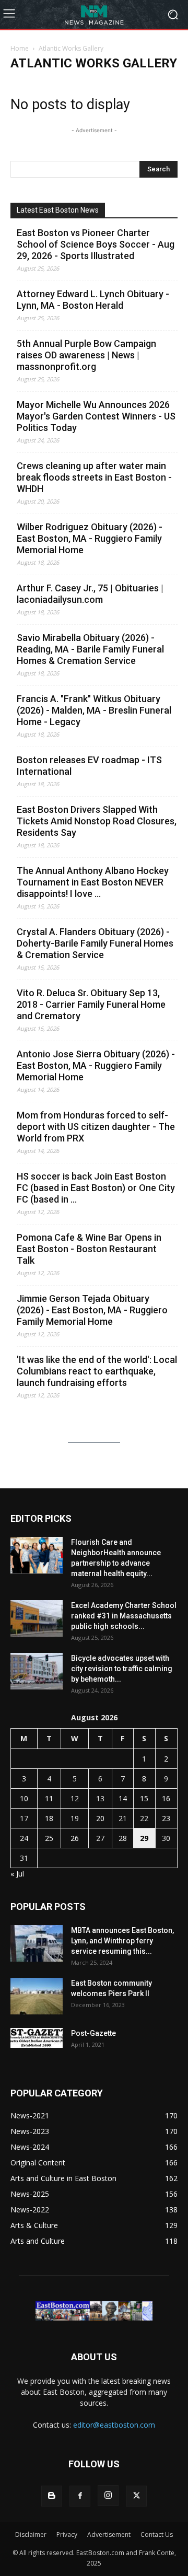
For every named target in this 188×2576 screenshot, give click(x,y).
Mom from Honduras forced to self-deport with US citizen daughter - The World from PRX (96, 1127)
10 (24, 1798)
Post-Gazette (93, 2033)
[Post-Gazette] (37, 2038)
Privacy (67, 2534)
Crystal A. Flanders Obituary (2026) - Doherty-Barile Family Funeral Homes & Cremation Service (95, 943)
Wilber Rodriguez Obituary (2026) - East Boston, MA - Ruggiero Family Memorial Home (90, 538)
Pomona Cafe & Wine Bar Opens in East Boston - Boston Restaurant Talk (89, 1249)
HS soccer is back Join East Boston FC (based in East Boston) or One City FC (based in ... (96, 1188)
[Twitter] (136, 2496)
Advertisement (109, 2534)
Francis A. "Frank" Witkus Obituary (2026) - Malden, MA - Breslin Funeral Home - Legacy (94, 710)
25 (49, 1838)
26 (75, 1838)
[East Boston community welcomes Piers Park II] (37, 1996)
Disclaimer (31, 2534)
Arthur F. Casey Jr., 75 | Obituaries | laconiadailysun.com (90, 594)
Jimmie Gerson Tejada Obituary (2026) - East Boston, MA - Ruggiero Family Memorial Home (92, 1310)
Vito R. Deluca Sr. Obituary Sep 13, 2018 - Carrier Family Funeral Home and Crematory (91, 1004)
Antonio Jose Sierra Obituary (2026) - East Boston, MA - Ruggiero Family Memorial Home (96, 1065)
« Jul (17, 1874)
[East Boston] (94, 14)
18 (49, 1818)
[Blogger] (52, 2496)
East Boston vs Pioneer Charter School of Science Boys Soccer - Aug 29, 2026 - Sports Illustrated (96, 244)
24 (24, 1838)
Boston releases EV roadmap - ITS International (89, 766)
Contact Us (157, 2534)
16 (166, 1798)
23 (166, 1818)
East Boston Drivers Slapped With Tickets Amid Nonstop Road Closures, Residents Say (97, 821)
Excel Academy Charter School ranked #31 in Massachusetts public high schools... (124, 1616)
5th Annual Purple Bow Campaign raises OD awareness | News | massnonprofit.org (86, 355)
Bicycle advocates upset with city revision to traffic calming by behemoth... (122, 1669)
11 (49, 1798)
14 (123, 1798)
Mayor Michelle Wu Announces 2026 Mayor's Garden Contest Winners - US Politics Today (96, 416)
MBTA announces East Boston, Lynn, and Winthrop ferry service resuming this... (122, 1941)
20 (100, 1818)
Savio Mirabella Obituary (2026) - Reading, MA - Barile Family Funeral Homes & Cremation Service (90, 649)
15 (144, 1798)
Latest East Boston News (58, 210)
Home (20, 48)
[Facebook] (80, 2496)
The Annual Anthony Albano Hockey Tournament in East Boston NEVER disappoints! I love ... (93, 882)
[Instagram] (108, 2496)
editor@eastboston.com (114, 2425)
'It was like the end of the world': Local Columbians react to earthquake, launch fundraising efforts (97, 1371)
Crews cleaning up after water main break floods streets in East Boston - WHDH (94, 477)
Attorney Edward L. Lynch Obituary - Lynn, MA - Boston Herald (93, 300)
